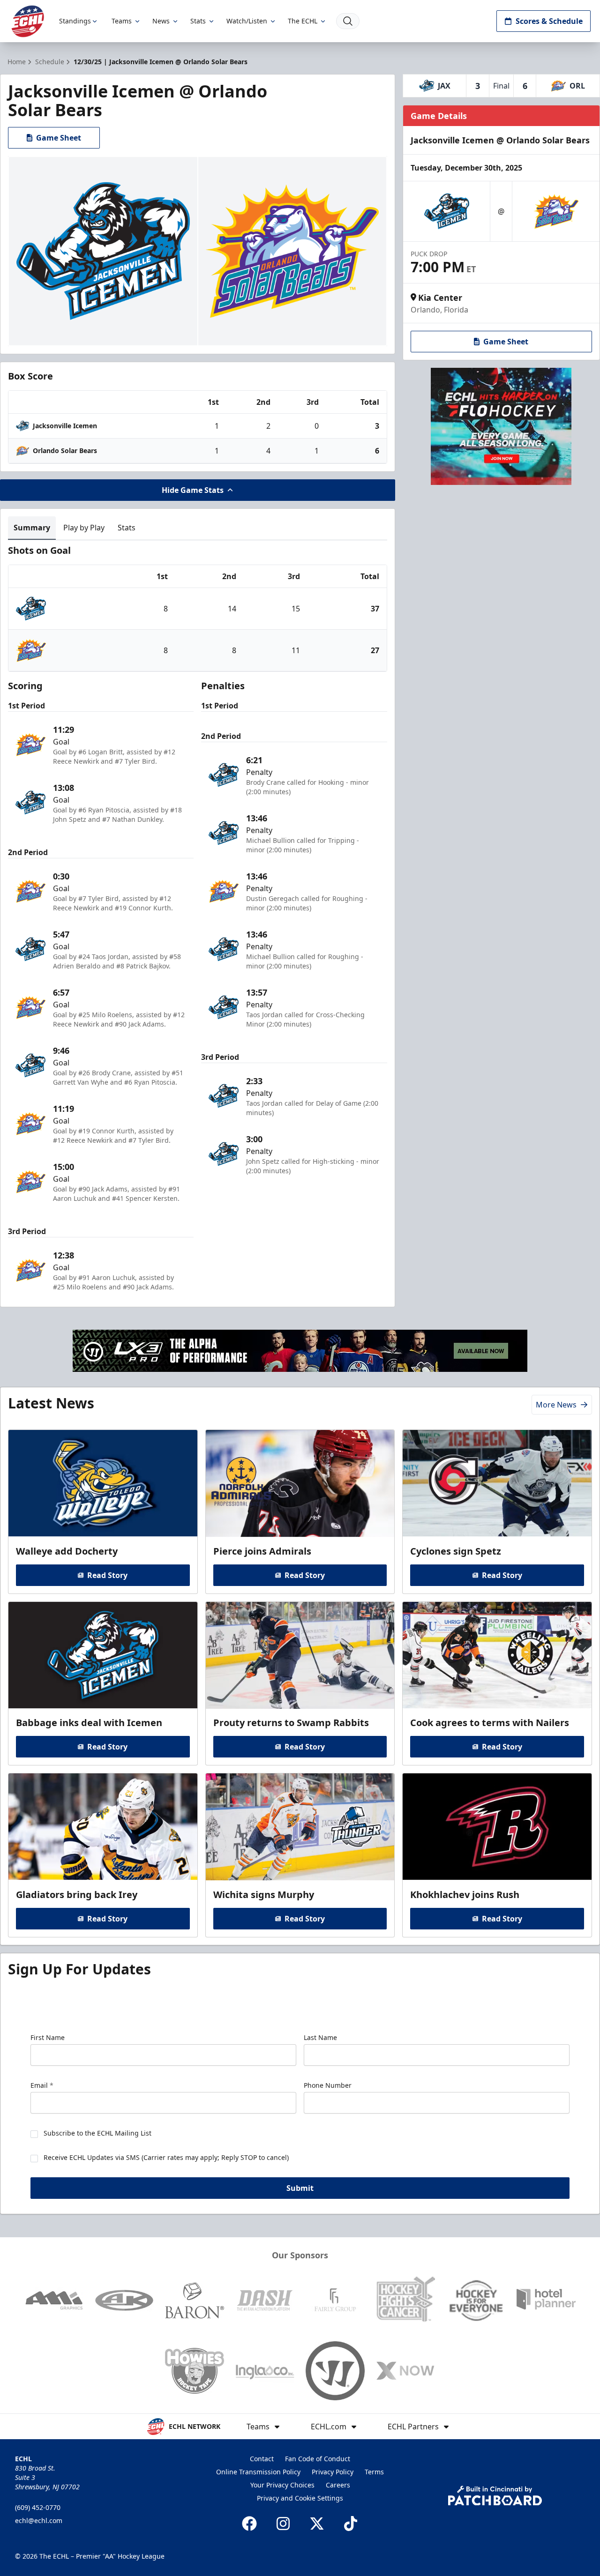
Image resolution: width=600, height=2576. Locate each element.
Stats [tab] (127, 528)
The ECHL (303, 21)
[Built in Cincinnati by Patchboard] (495, 2496)
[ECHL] (28, 21)
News (161, 21)
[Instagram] (283, 2524)
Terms (374, 2472)
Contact (262, 2459)
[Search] (348, 21)
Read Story (107, 1575)
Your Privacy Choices (282, 2485)
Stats (198, 21)
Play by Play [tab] (84, 528)
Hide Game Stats (193, 490)
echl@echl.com (39, 2520)
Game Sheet (59, 138)
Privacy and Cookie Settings (300, 2498)
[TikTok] (351, 2524)
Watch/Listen (247, 21)
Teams (122, 21)
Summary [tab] (32, 528)
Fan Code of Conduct (318, 2459)
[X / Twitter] (317, 2524)
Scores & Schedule (549, 21)
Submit (300, 2188)
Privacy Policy (333, 2472)
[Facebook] (249, 2524)
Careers (338, 2485)
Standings (75, 21)
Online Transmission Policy (258, 2472)
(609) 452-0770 (38, 2507)
